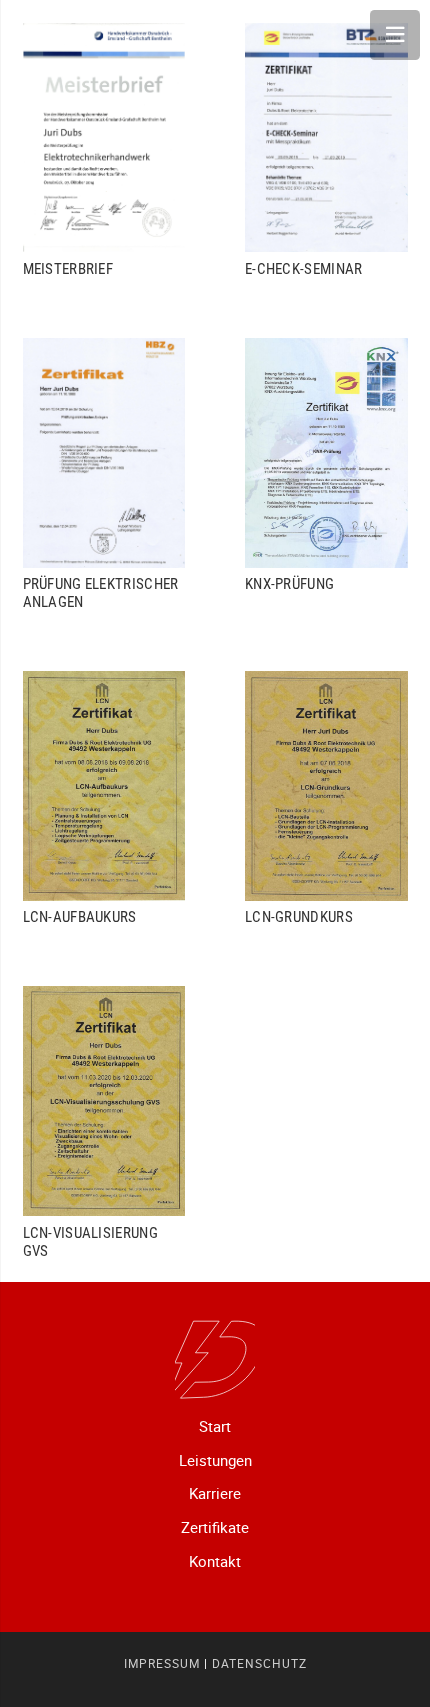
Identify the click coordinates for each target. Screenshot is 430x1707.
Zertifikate (215, 1527)
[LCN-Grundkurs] (326, 798)
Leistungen (215, 1460)
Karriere (215, 1493)
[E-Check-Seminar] (326, 150)
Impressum (162, 1663)
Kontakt (215, 1561)
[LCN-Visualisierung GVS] (104, 1122)
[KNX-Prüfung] (326, 474)
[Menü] (395, 35)
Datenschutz (259, 1663)
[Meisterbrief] (104, 150)
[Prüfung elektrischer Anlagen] (104, 474)
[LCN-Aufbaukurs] (104, 798)
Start (215, 1426)
